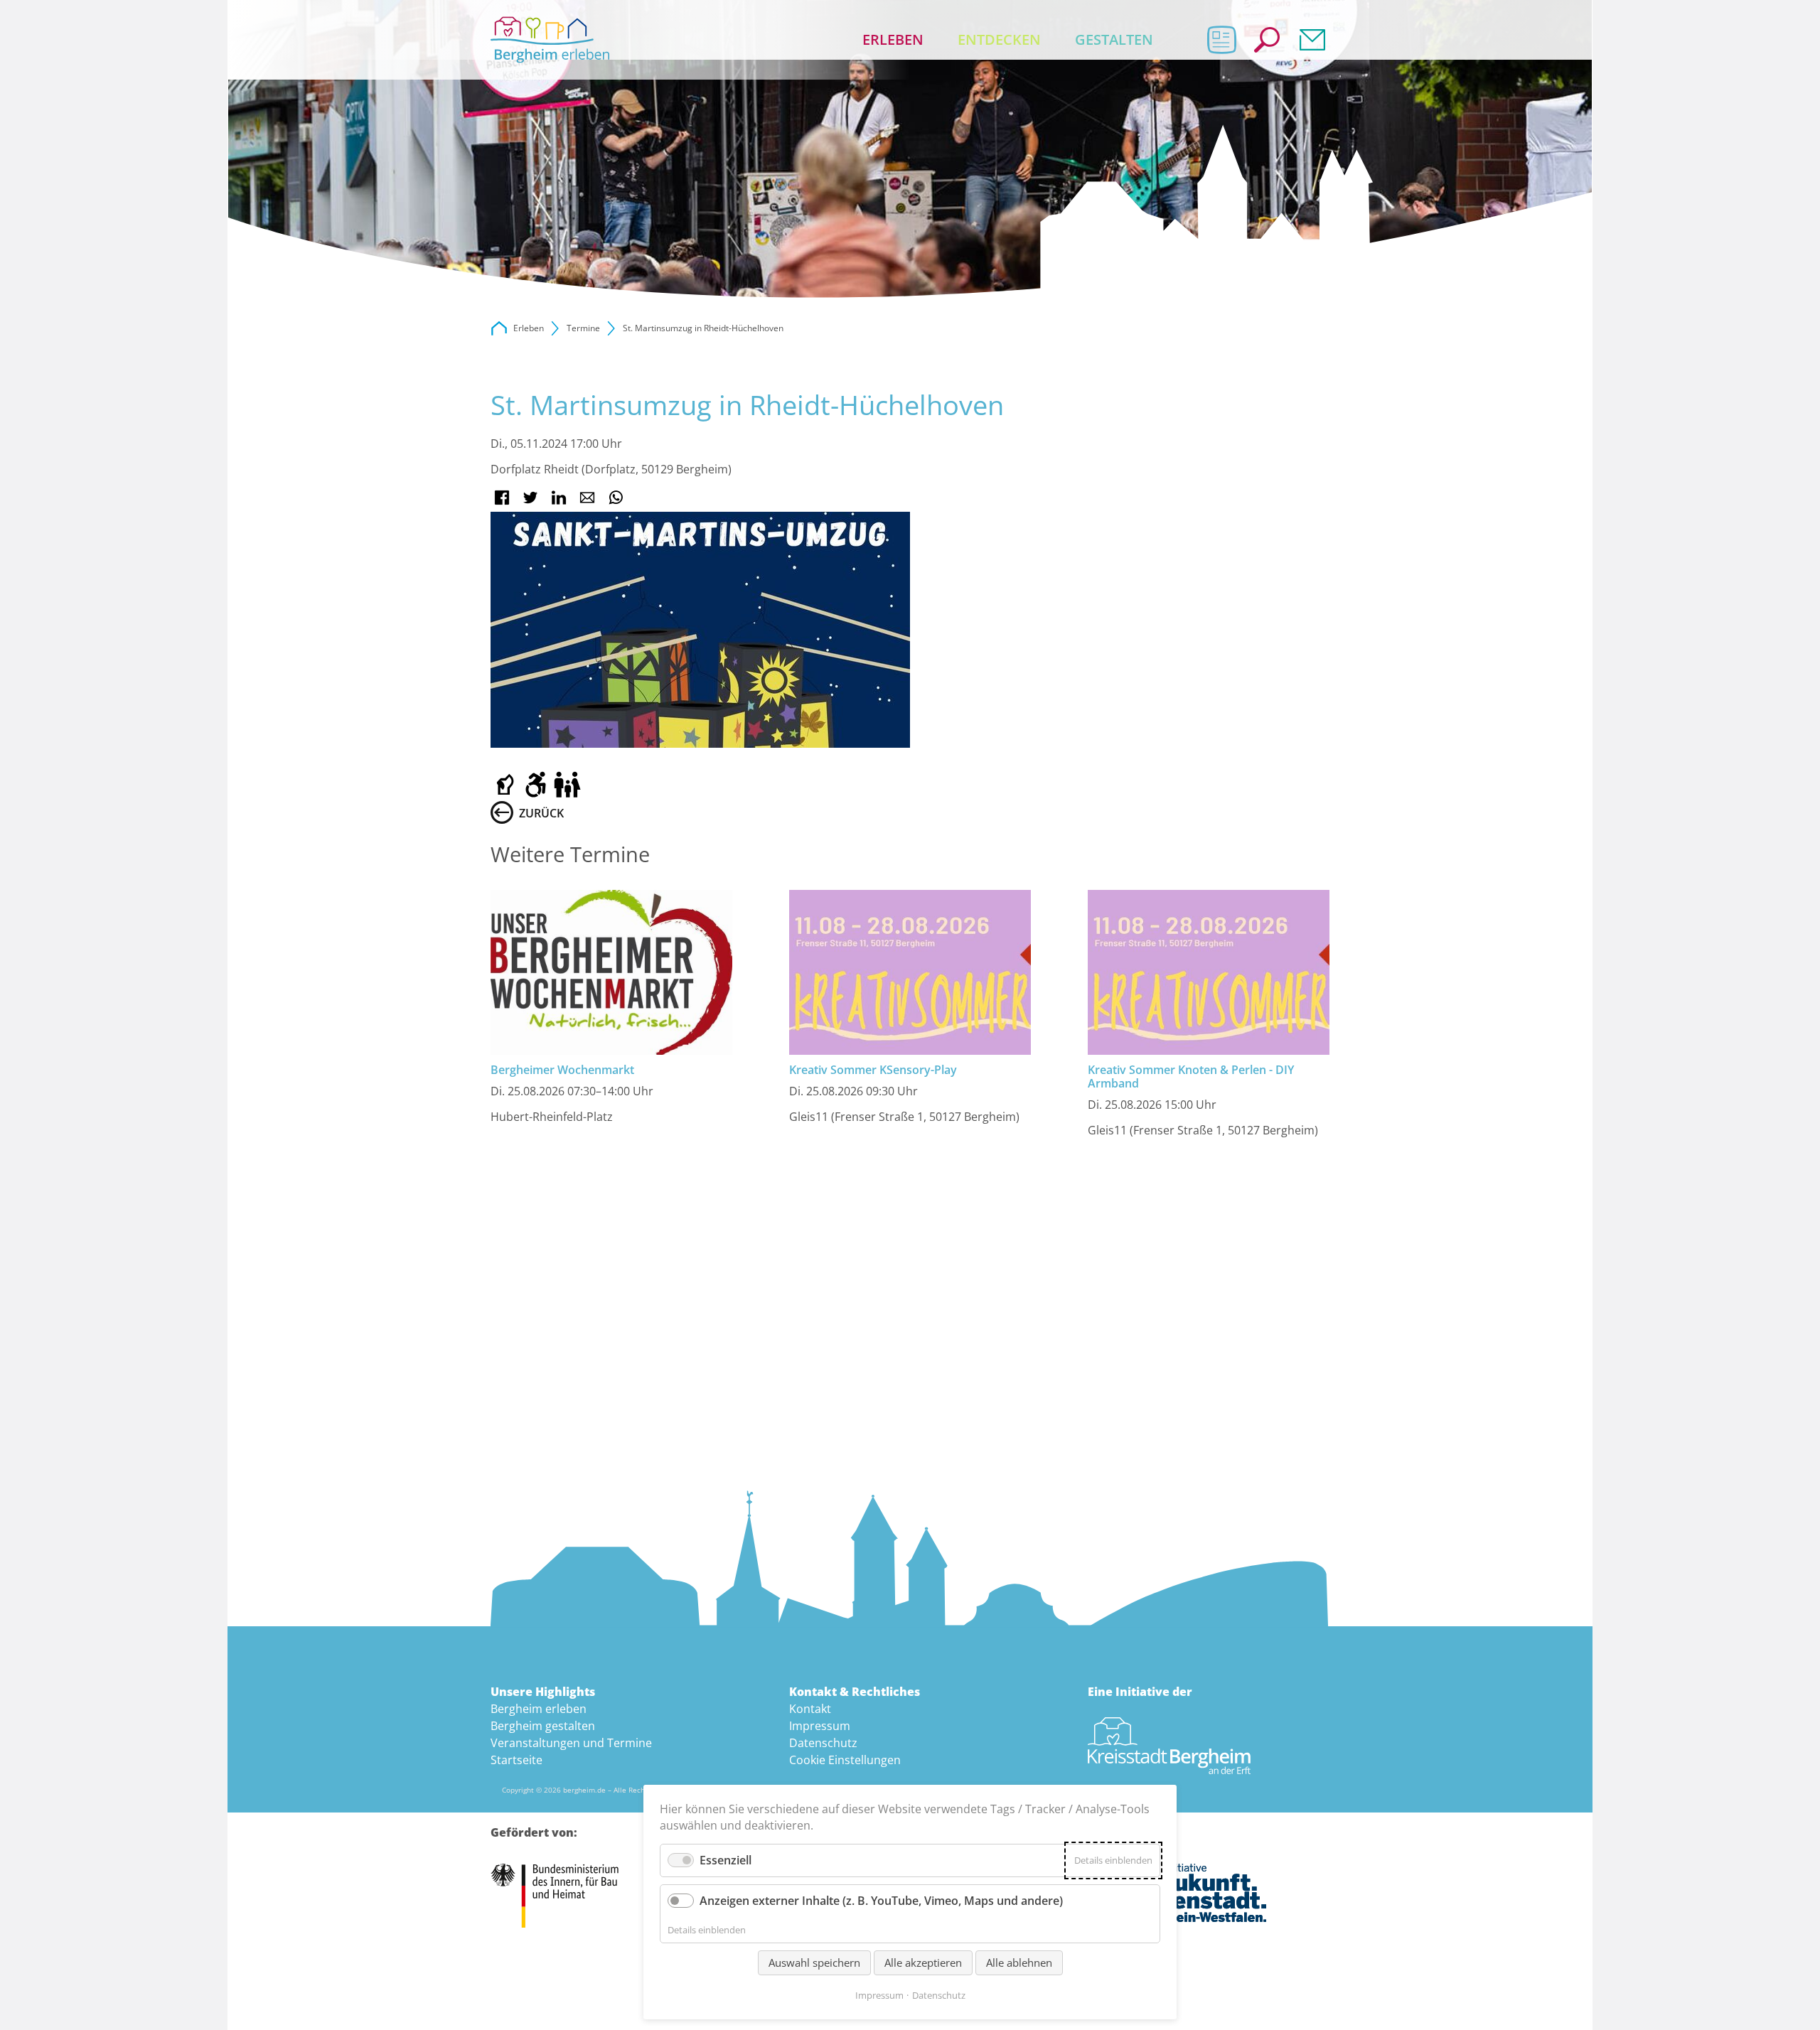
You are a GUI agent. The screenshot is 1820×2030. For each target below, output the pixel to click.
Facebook (502, 498)
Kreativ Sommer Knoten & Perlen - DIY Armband (1191, 1076)
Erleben (893, 39)
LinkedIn (559, 498)
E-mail (587, 498)
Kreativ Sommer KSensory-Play (873, 1070)
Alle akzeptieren (923, 1962)
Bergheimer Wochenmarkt (562, 1070)
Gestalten (1114, 39)
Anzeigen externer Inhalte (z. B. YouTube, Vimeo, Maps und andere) (881, 1901)
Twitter (530, 498)
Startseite (516, 1760)
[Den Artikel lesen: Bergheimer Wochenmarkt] (611, 972)
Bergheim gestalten (543, 1726)
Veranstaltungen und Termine (571, 1743)
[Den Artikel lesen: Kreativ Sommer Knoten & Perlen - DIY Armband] (1209, 972)
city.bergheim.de (499, 328)
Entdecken (999, 39)
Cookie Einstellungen (845, 1760)
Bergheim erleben (539, 1709)
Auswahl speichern (814, 1962)
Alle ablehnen (1019, 1962)
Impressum (820, 1726)
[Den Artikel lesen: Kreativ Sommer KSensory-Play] (910, 972)
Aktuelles (1221, 40)
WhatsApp (616, 498)
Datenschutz (823, 1743)
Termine (583, 328)
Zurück (541, 813)
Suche (1267, 40)
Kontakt (1312, 40)
